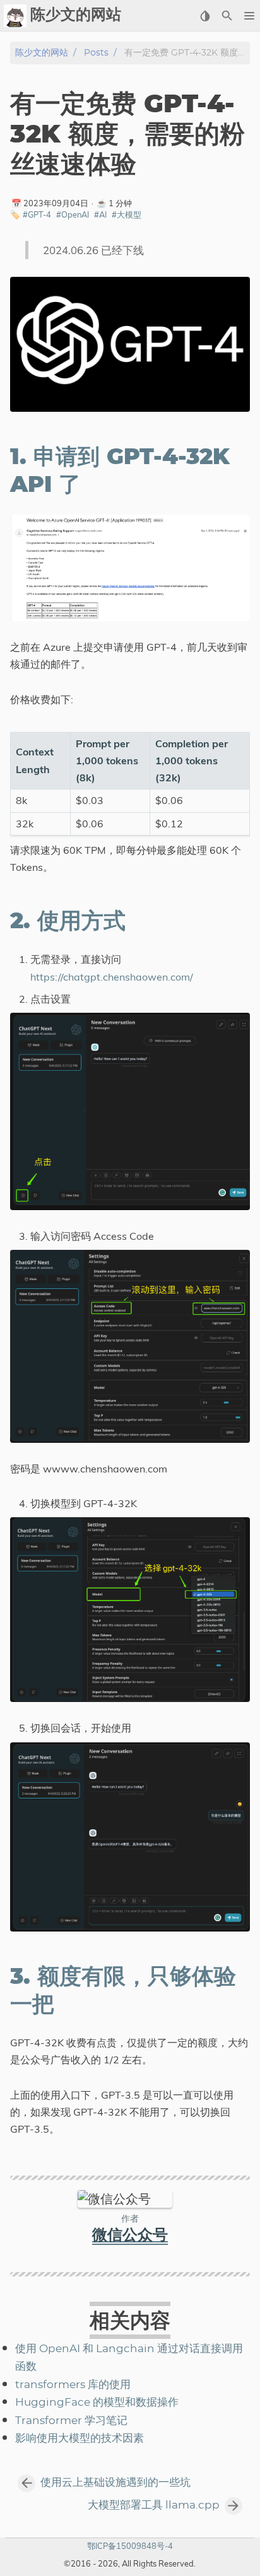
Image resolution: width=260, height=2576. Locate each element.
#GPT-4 (37, 214)
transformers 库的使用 (73, 2385)
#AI (100, 214)
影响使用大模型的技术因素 (80, 2439)
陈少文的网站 (42, 53)
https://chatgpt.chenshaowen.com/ (112, 977)
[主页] (15, 16)
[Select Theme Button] (205, 16)
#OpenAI (73, 214)
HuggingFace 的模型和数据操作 (97, 2403)
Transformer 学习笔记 (71, 2421)
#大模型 (127, 214)
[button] (249, 16)
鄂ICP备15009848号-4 (130, 2546)
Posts (96, 53)
